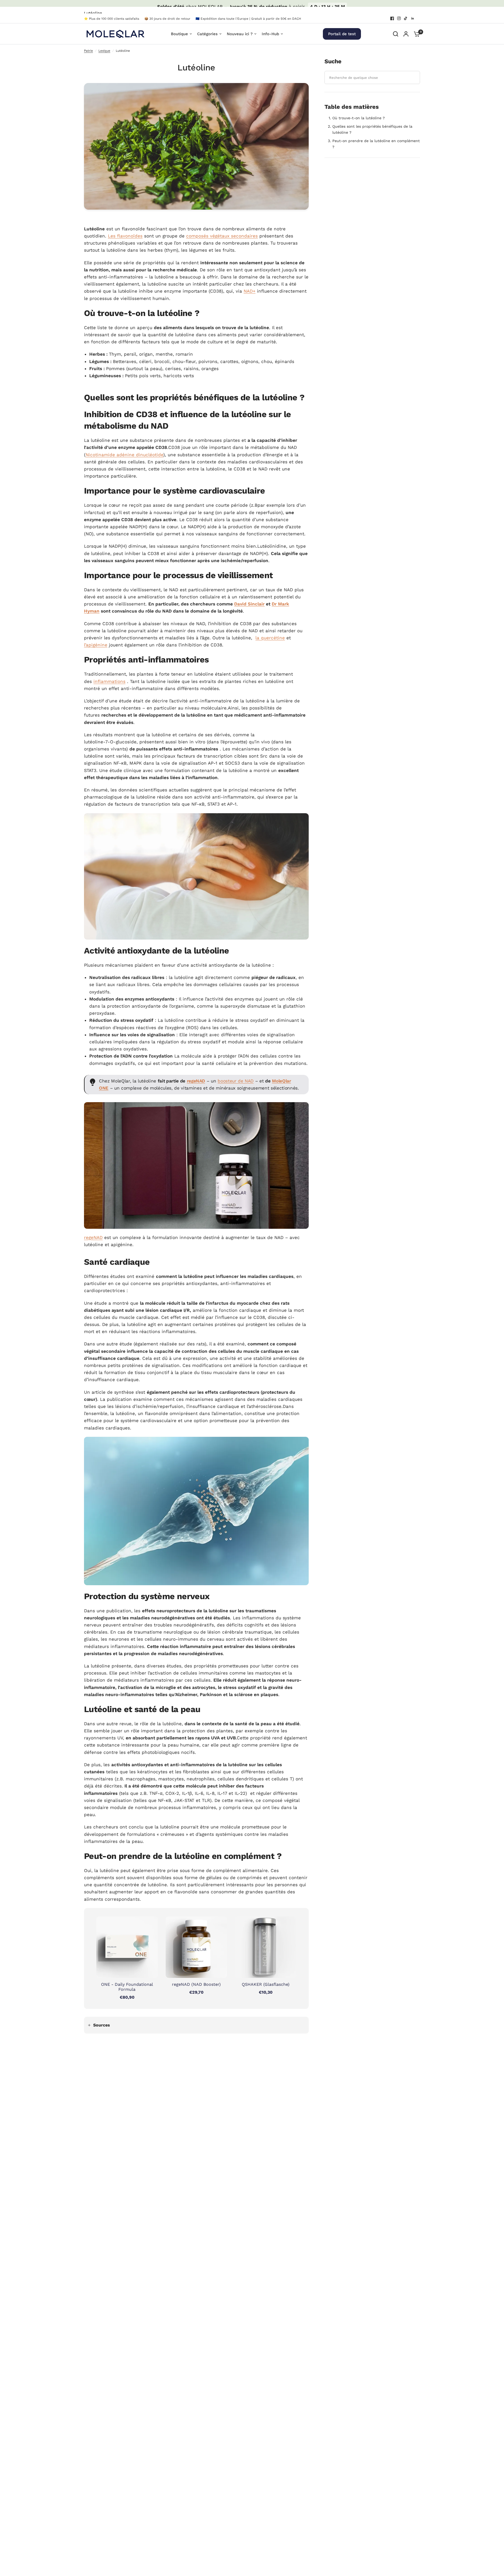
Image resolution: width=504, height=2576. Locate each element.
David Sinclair (249, 604)
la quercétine (270, 638)
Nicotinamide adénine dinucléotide (124, 455)
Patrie (88, 51)
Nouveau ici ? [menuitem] (240, 34)
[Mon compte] (406, 34)
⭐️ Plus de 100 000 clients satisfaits (112, 19)
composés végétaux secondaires (222, 236)
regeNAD (196, 1081)
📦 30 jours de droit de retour (167, 19)
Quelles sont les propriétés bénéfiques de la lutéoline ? (372, 129)
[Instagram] (399, 18)
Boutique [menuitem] (179, 34)
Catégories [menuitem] (207, 34)
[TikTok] (406, 18)
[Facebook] (392, 18)
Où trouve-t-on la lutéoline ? (359, 118)
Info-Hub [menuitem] (270, 34)
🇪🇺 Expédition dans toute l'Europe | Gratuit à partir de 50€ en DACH (248, 19)
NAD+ (250, 291)
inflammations (109, 681)
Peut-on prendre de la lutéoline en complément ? (376, 144)
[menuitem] (113, 19)
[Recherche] (396, 34)
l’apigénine (96, 645)
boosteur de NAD (236, 1081)
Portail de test (342, 34)
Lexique (104, 51)
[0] (416, 34)
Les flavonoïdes (125, 236)
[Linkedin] (413, 18)
